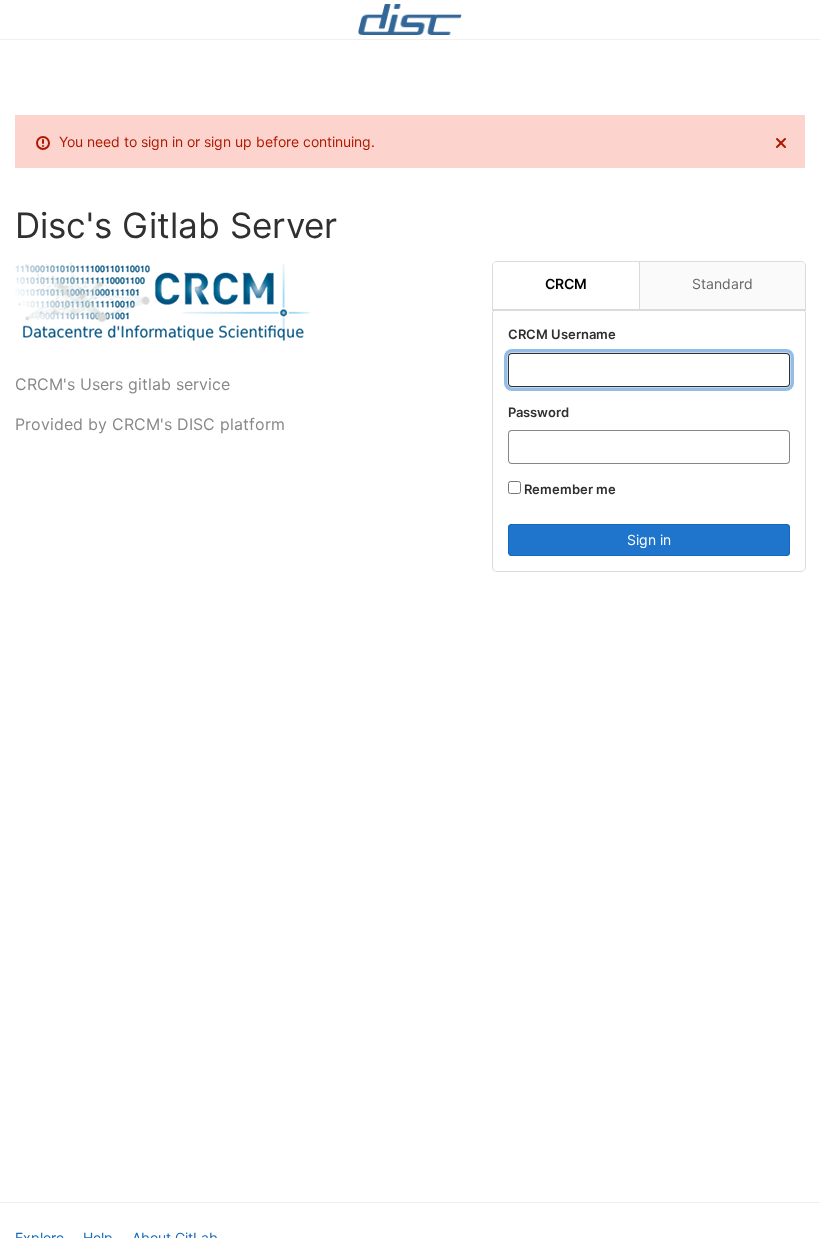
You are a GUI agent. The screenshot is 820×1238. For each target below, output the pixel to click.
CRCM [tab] (566, 283)
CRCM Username (562, 334)
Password (538, 412)
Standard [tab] (722, 283)
